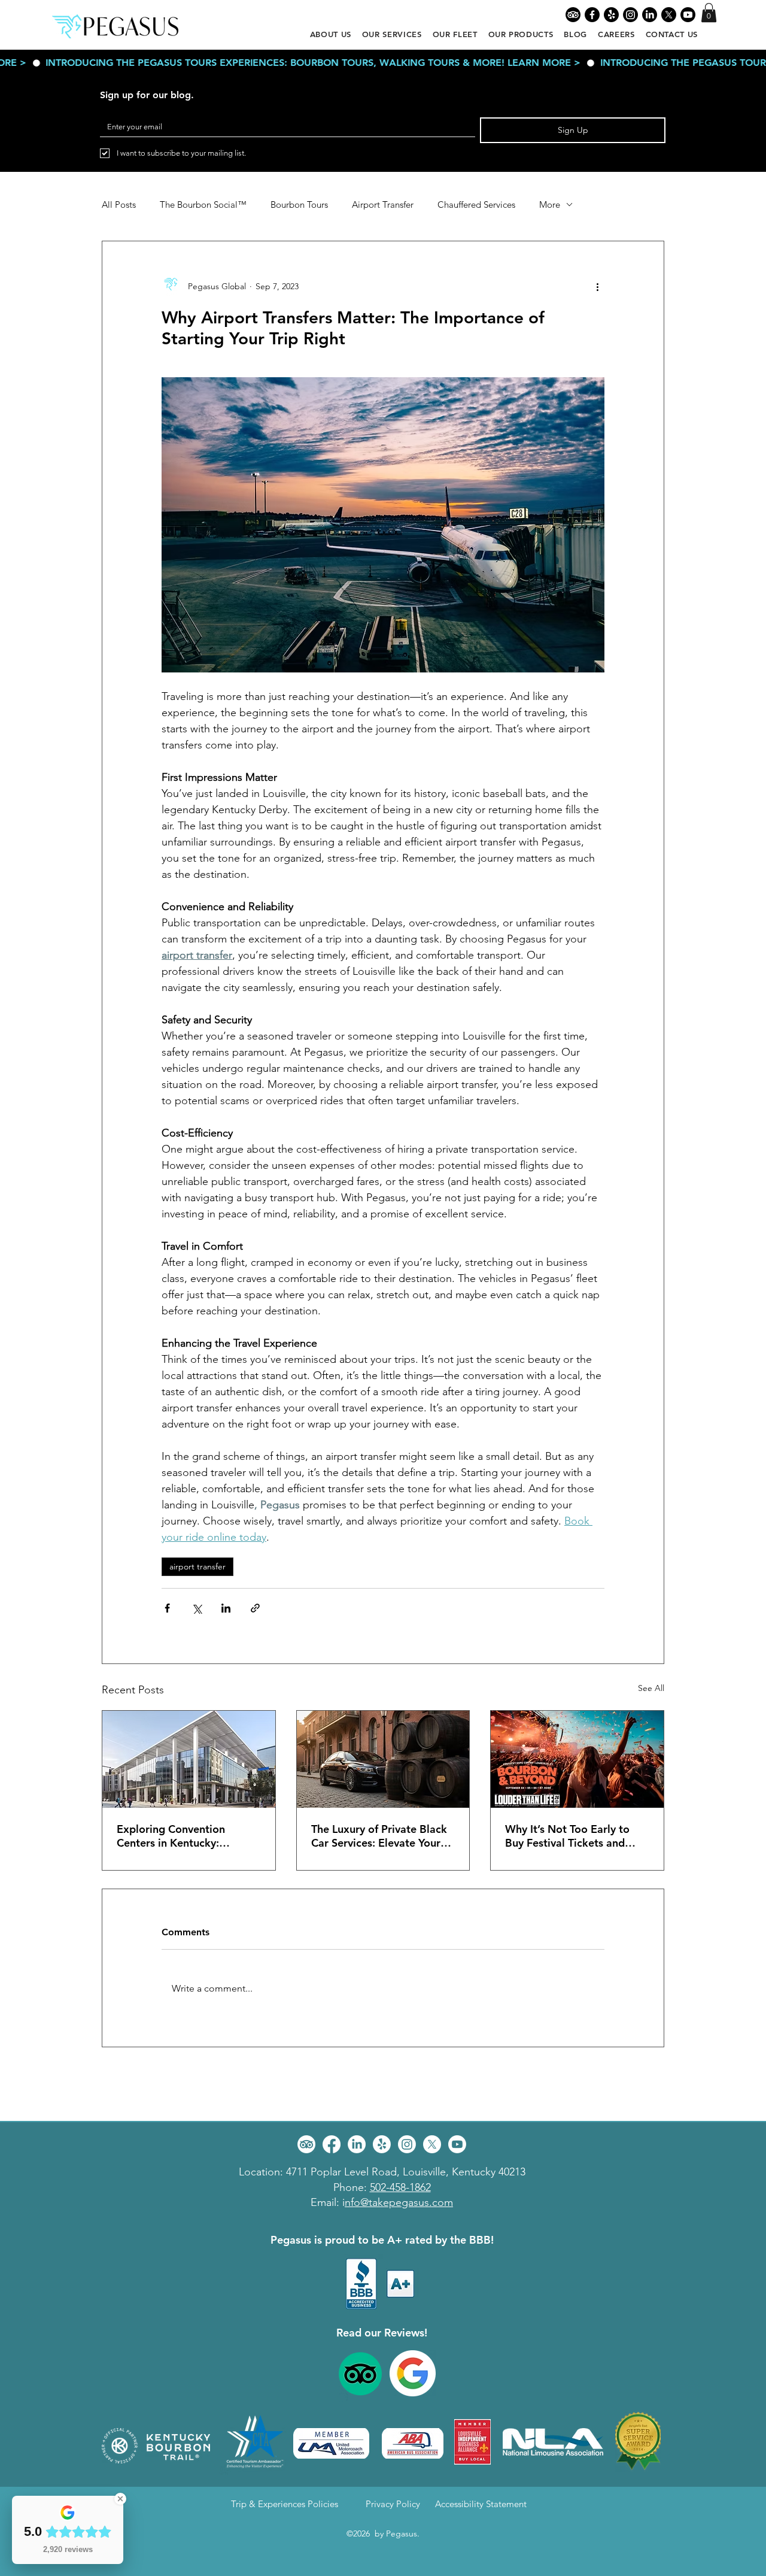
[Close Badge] (120, 2499)
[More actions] (597, 287)
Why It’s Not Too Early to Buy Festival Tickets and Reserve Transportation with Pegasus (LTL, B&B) (575, 1836)
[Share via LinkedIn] (226, 1608)
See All (651, 1688)
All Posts (119, 205)
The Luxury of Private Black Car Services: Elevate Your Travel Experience (379, 1836)
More (550, 205)
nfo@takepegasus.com (399, 2202)
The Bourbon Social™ (203, 205)
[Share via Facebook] (167, 1608)
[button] (709, 13)
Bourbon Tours (299, 205)
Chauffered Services (476, 205)
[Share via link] (255, 1608)
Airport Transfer (383, 205)
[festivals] (577, 1759)
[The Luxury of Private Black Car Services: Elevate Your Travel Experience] (383, 1759)
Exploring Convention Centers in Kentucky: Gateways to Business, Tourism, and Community (179, 1836)
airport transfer (197, 1566)
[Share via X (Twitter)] (197, 1608)
